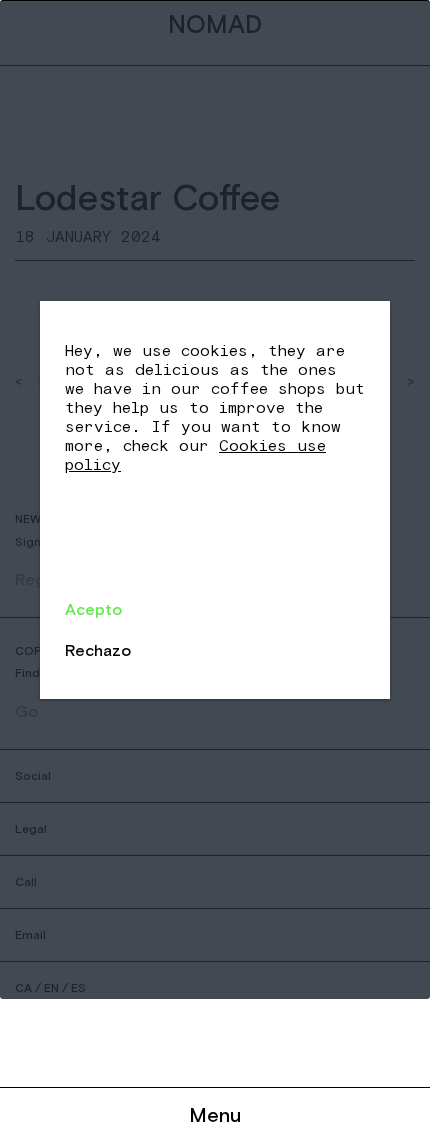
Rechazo (98, 650)
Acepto (93, 609)
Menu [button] (215, 1114)
